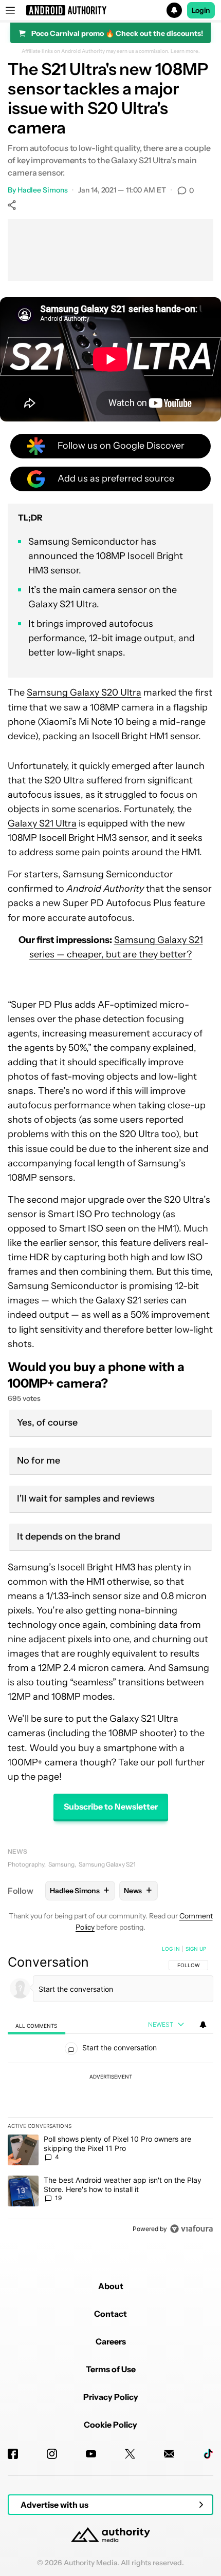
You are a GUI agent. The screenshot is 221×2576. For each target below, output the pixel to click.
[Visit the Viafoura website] (191, 2229)
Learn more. (185, 51)
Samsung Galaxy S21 (107, 1864)
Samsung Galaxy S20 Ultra (84, 693)
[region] (110, 2091)
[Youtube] (91, 2454)
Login (201, 10)
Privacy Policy (111, 2397)
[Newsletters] (169, 2454)
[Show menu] (10, 10)
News (17, 1851)
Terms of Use (111, 2369)
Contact (110, 2314)
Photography (26, 1864)
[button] (110, 10)
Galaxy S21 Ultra (42, 823)
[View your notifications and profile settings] (203, 2025)
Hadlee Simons (43, 190)
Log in (171, 1949)
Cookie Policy (110, 2425)
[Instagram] (52, 2454)
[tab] (36, 2025)
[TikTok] (208, 2454)
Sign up (196, 1949)
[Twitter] (130, 2454)
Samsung (61, 1864)
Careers (111, 2341)
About (111, 2286)
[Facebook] (13, 2454)
